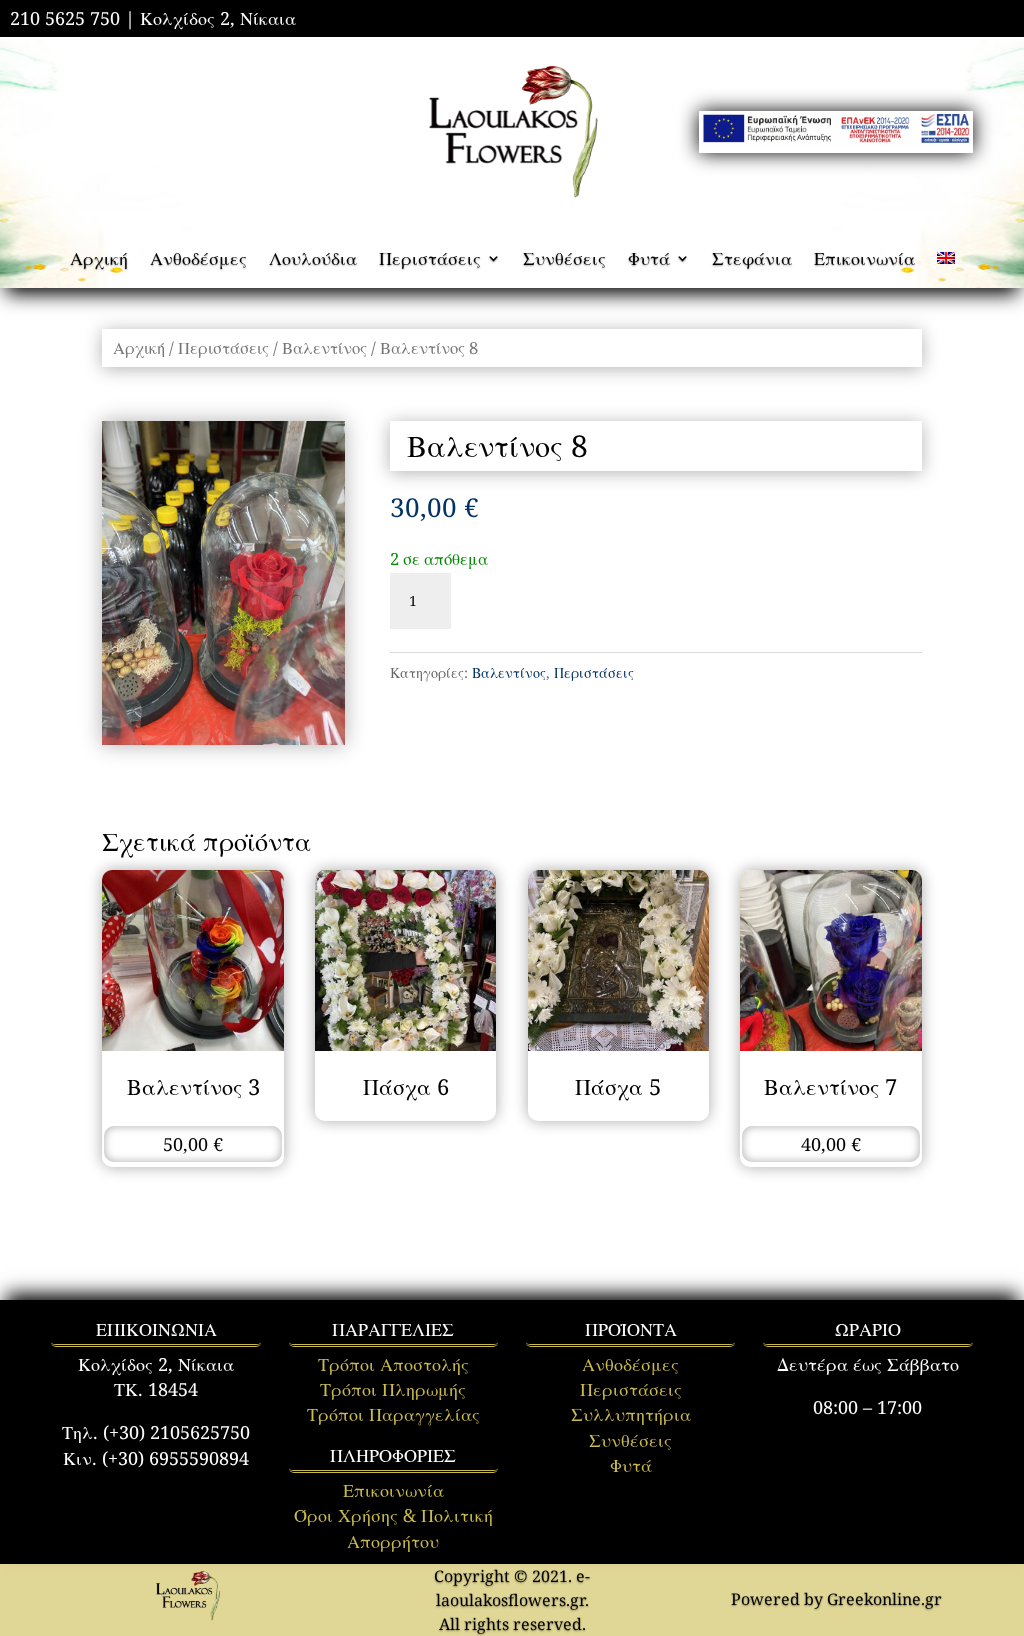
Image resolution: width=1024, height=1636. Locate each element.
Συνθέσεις (564, 260)
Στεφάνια (752, 260)
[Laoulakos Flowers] (187, 1617)
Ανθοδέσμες (198, 260)
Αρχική (99, 260)
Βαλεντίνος (324, 347)
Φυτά (649, 260)
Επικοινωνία (864, 260)
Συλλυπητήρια (631, 1414)
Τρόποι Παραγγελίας (393, 1414)
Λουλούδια (313, 260)
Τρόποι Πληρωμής (393, 1389)
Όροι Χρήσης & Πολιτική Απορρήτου (393, 1527)
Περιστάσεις (430, 260)
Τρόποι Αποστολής (393, 1364)
